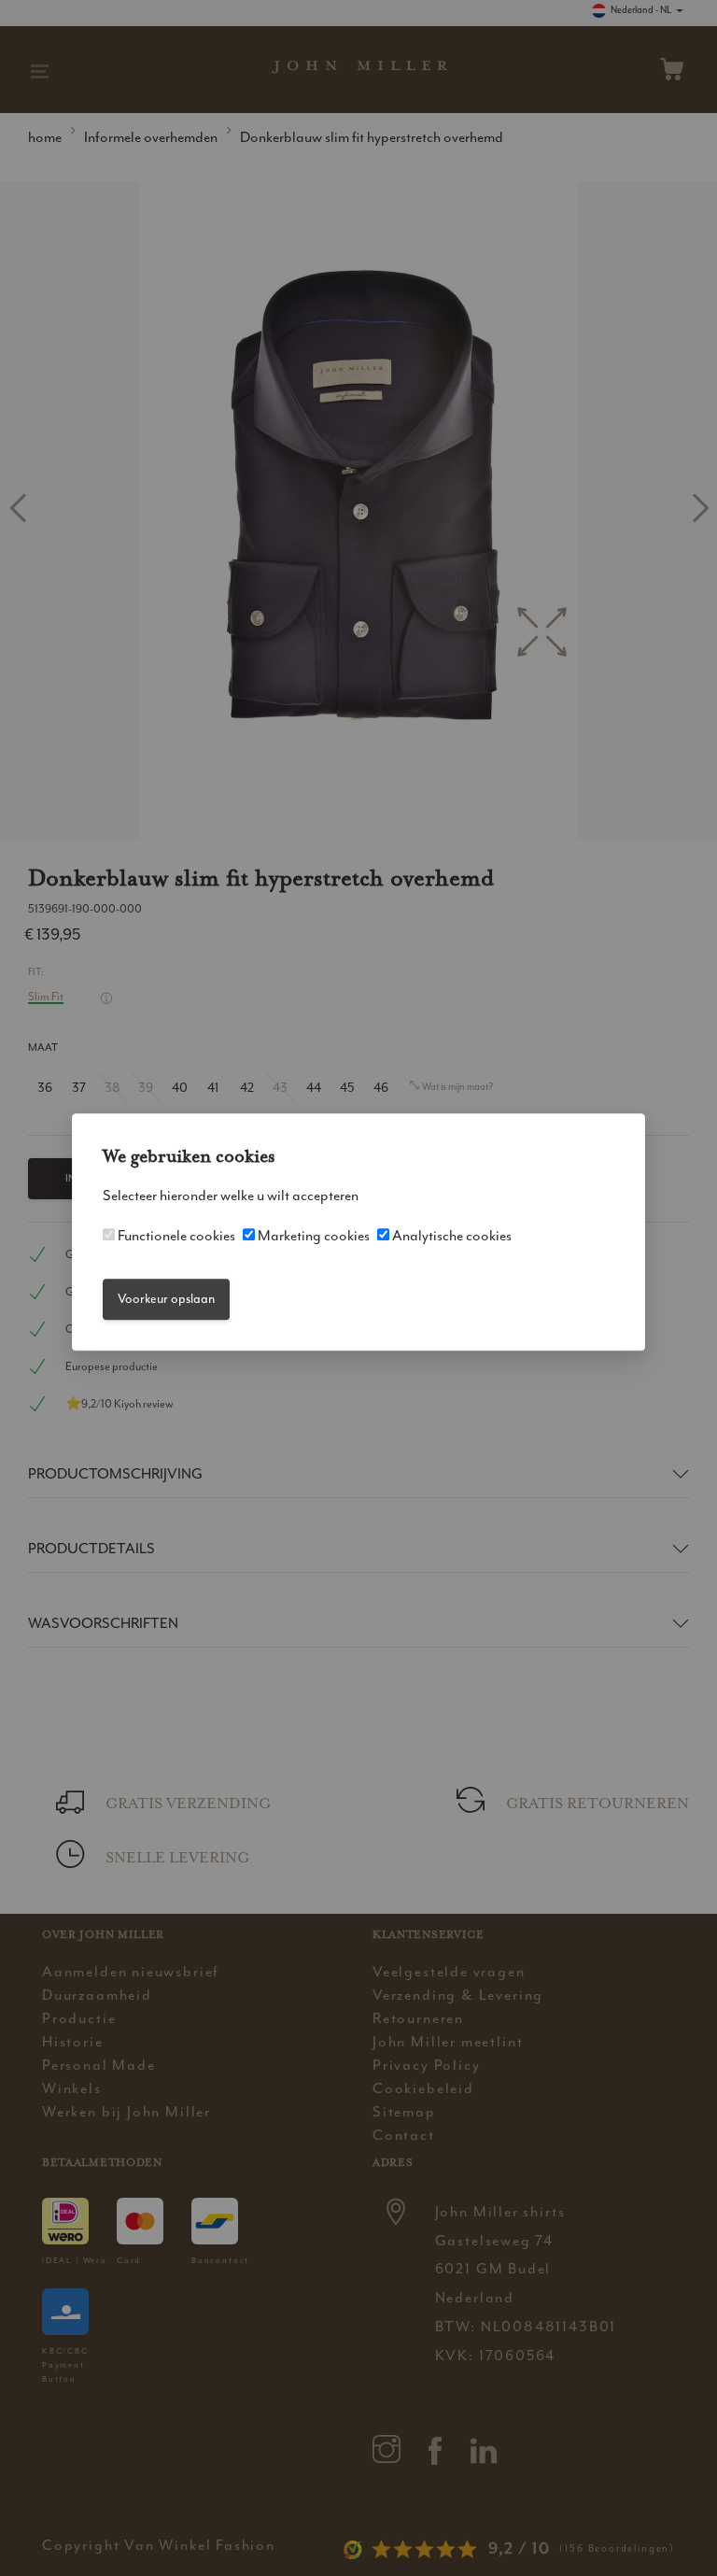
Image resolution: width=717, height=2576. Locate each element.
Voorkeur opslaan (166, 1299)
